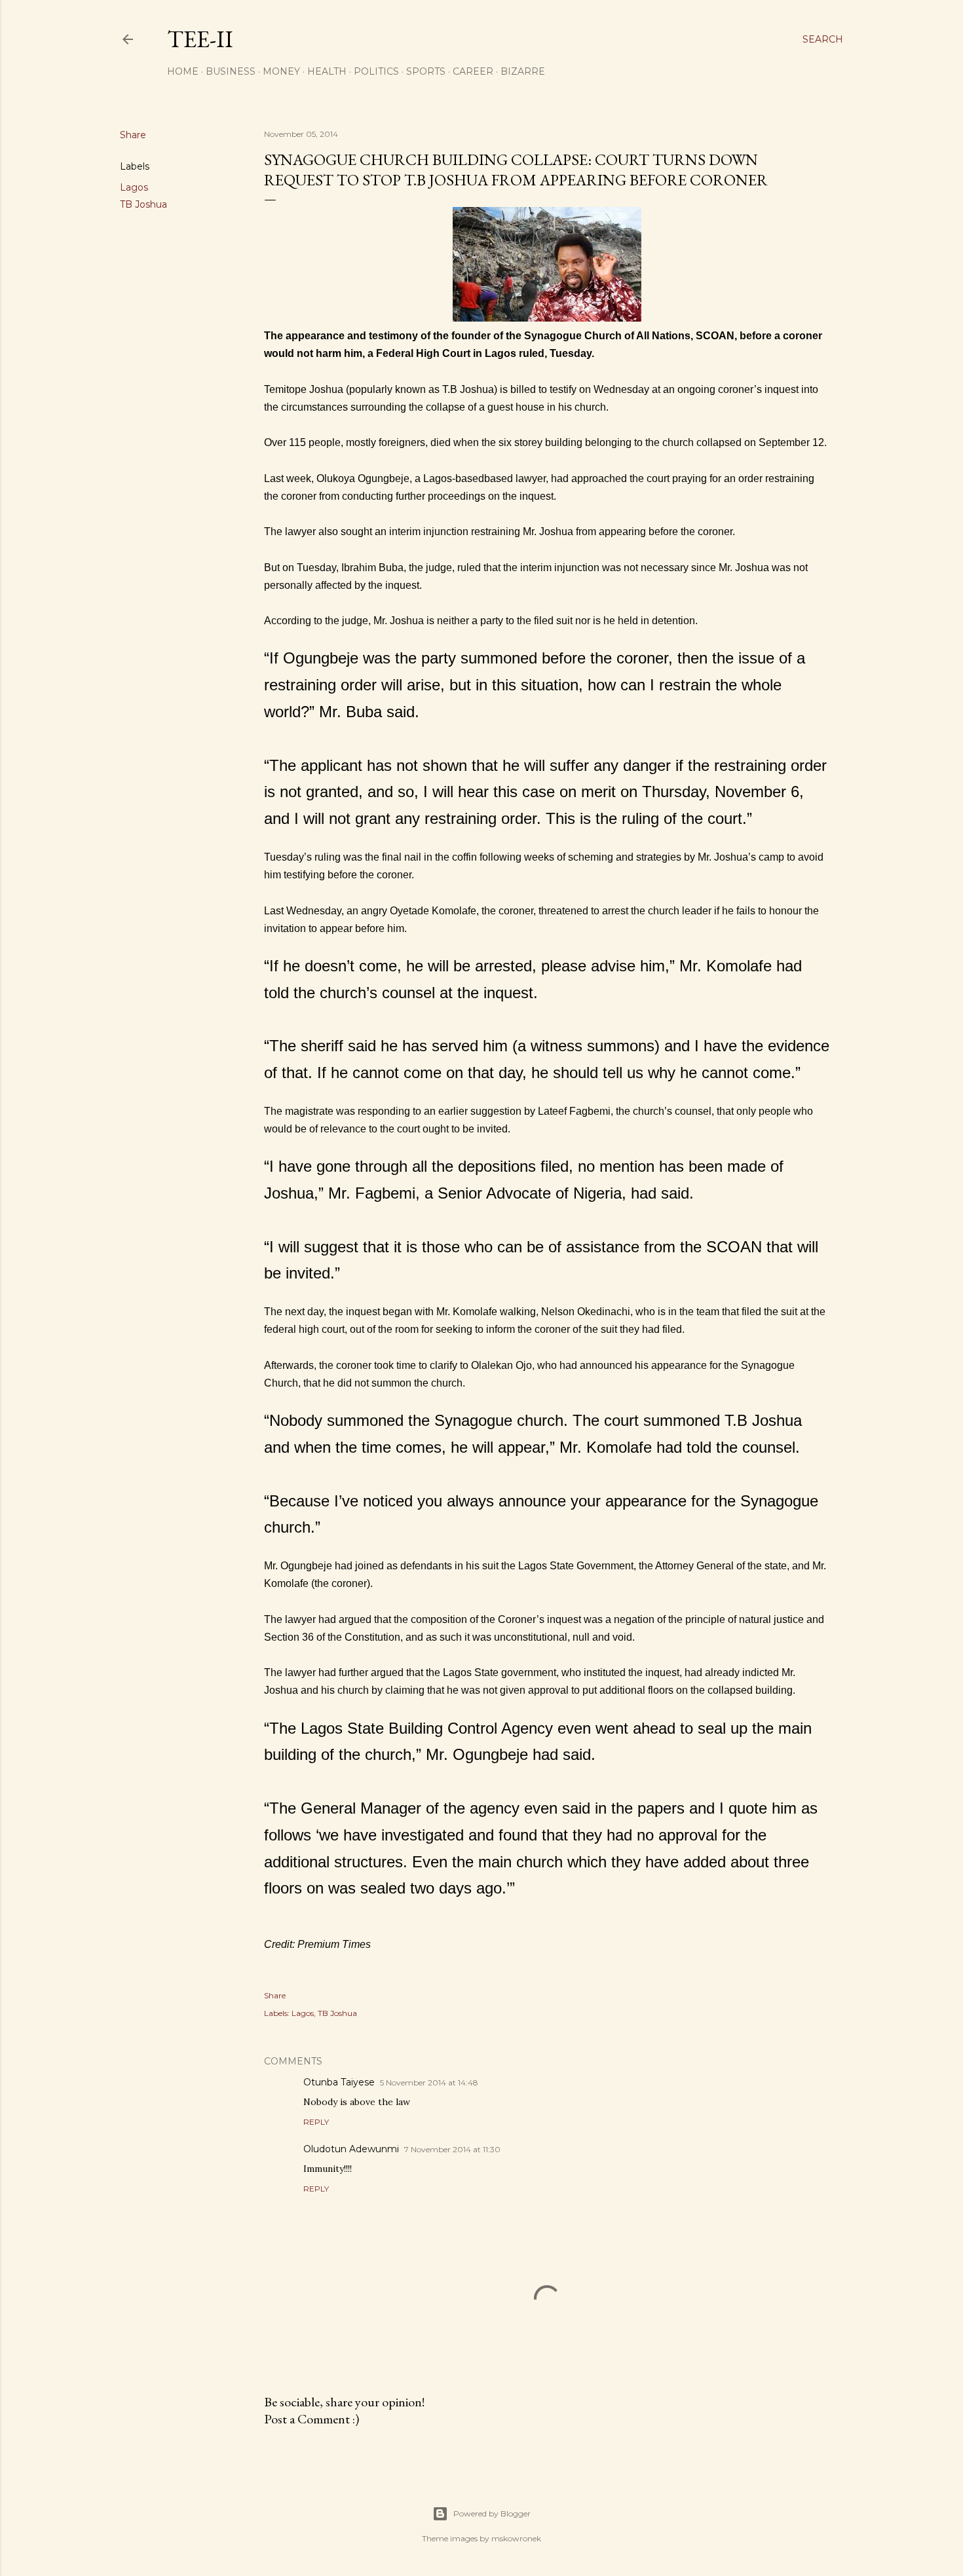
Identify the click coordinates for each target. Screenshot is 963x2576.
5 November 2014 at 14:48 (429, 2082)
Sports (426, 71)
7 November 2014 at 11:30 (452, 2149)
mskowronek (516, 2538)
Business (231, 71)
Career (473, 71)
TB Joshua (143, 204)
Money (281, 71)
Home (183, 71)
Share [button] (133, 135)
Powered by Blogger (492, 2513)
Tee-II (200, 39)
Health (327, 71)
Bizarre (523, 71)
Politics (376, 71)
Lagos (134, 187)
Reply (316, 2122)
